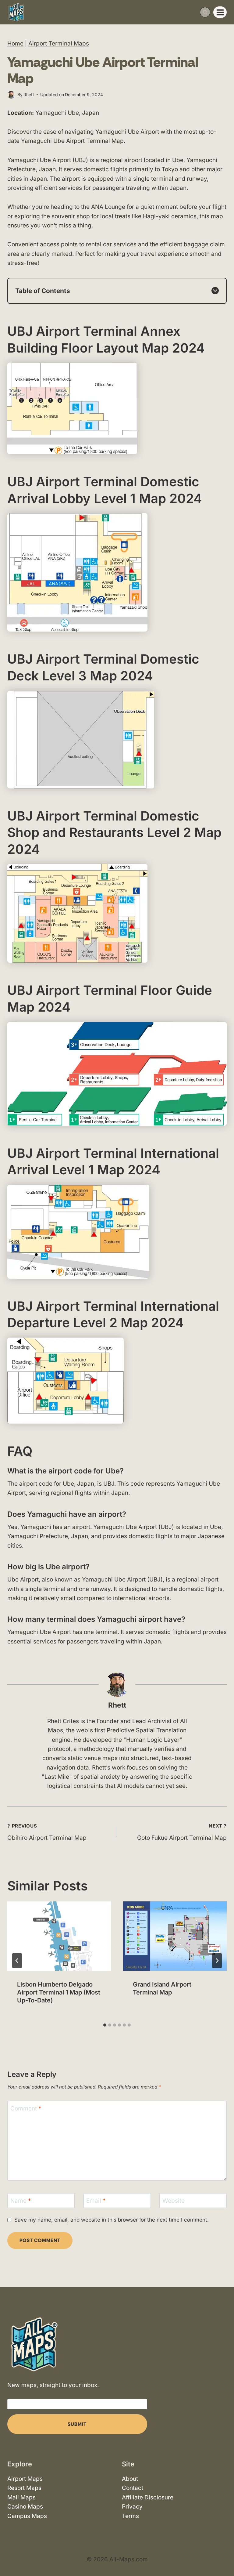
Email (96, 2201)
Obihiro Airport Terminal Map (47, 1832)
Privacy (132, 2507)
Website (174, 2201)
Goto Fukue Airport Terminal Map (182, 1832)
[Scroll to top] (224, 2554)
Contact (133, 2488)
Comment (26, 2109)
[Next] (217, 1961)
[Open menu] (220, 12)
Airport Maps (25, 2479)
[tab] (105, 2025)
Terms (130, 2516)
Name (21, 2201)
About (130, 2479)
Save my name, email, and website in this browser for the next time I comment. (112, 2220)
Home (15, 43)
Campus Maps (27, 2516)
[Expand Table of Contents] (215, 291)
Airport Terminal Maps (59, 43)
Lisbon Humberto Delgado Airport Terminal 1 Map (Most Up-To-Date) (59, 1992)
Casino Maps (25, 2507)
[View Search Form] (205, 12)
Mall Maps (21, 2497)
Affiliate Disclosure (148, 2497)
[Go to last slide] (17, 1961)
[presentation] (59, 1936)
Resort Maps (24, 2488)
